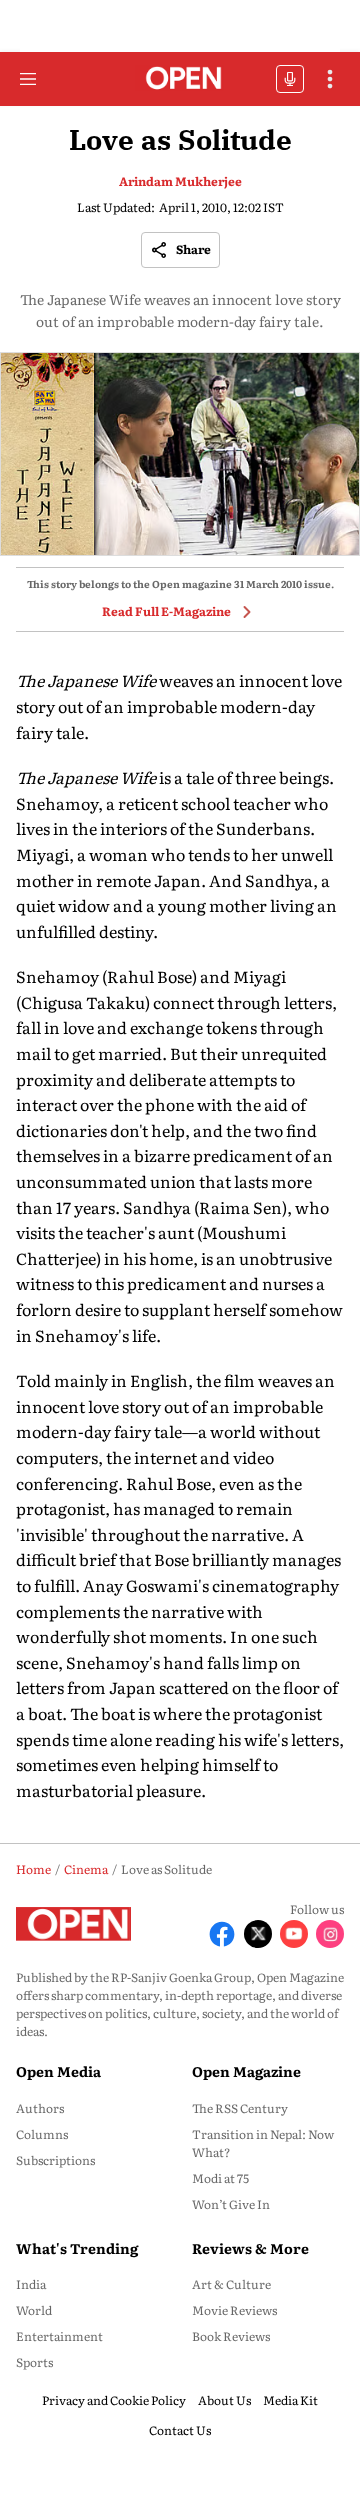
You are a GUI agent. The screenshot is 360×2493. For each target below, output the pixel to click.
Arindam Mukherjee (180, 181)
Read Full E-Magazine (166, 611)
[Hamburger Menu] (28, 79)
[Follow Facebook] (222, 1934)
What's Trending (77, 2248)
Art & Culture (231, 2284)
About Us (224, 2400)
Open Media (58, 2071)
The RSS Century (240, 2108)
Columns (42, 2134)
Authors (40, 2108)
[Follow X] (258, 1934)
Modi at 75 (220, 2178)
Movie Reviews (234, 2310)
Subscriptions (55, 2160)
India (31, 2284)
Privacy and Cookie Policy (114, 2400)
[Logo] (180, 79)
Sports (34, 2362)
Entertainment (59, 2336)
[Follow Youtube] (294, 1934)
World (34, 2310)
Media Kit (290, 2400)
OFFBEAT (290, 79)
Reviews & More (250, 2248)
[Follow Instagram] (330, 1934)
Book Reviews (231, 2336)
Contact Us (180, 2430)
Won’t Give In (231, 2204)
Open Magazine (246, 2071)
